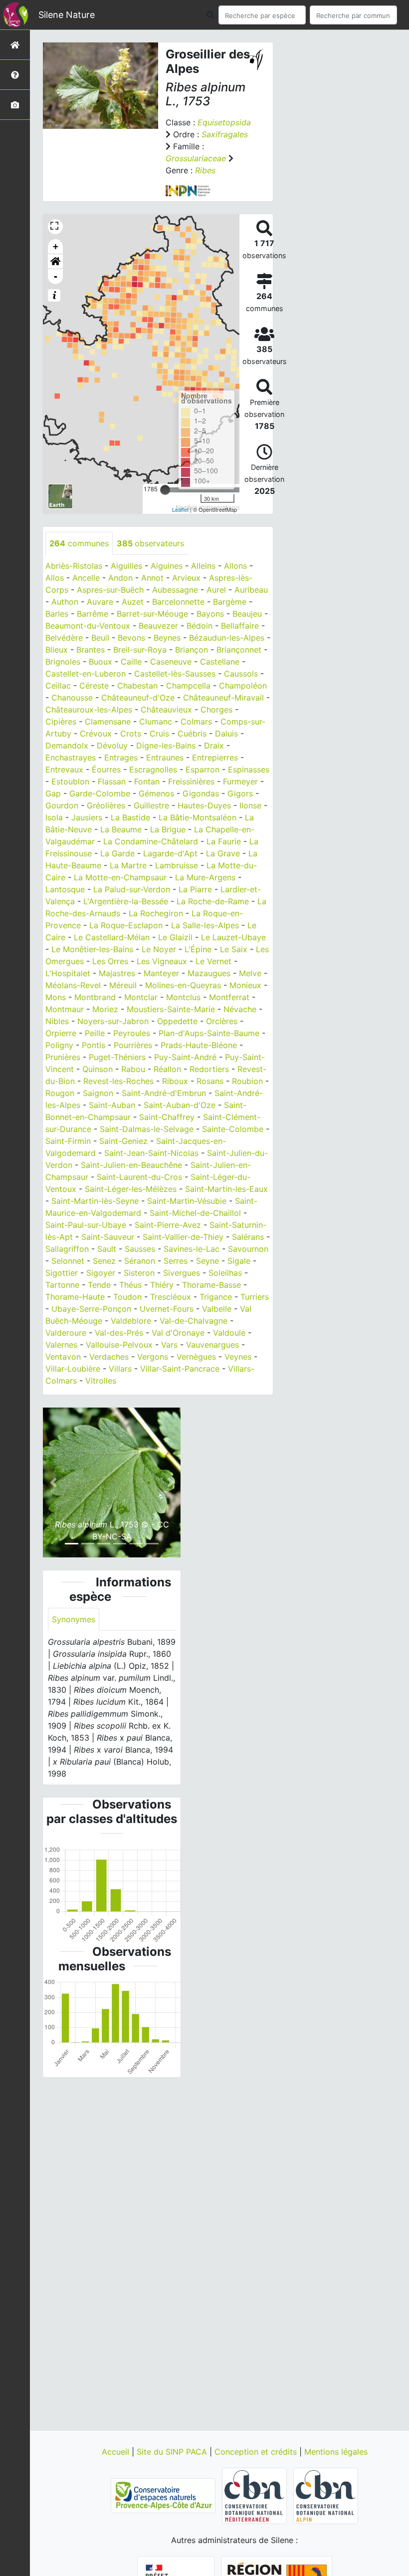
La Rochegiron (156, 913)
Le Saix (234, 949)
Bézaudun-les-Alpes (227, 638)
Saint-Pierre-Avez (168, 1225)
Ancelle (86, 578)
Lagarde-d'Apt (170, 853)
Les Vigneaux (162, 961)
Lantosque (65, 889)
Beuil (100, 638)
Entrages (121, 757)
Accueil (117, 2452)
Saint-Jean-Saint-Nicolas (151, 1153)
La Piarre (195, 889)
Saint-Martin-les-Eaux (226, 1189)
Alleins (203, 566)
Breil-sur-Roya (140, 650)
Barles (57, 614)
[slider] (165, 490)
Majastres (117, 973)
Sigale (239, 1261)
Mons (56, 997)
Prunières (63, 1057)
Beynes (167, 638)
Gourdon (62, 805)
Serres (176, 1261)
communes (79, 543)
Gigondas (201, 793)
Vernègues (196, 1357)
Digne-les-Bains (166, 745)
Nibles (57, 1021)
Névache (240, 1009)
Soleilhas (225, 1273)
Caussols (241, 674)
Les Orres (110, 961)
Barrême (93, 614)
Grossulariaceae (196, 158)
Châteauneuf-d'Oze (138, 698)
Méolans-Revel (73, 985)
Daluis (226, 734)
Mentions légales (336, 2452)
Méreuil (123, 985)
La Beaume (121, 829)
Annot (152, 578)
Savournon (248, 1249)
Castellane (220, 662)
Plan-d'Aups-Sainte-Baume (209, 1033)
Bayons (210, 614)
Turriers (255, 1297)
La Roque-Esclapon (126, 925)
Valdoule (229, 1333)
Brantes (91, 650)
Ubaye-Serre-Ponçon (91, 1309)
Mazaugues (209, 973)
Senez (104, 1261)
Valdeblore (131, 1321)
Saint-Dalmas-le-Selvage (147, 1129)
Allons (235, 566)
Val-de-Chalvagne (194, 1321)
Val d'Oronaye (178, 1333)
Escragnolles (153, 769)
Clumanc (156, 722)
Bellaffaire (240, 626)
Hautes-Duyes (204, 805)
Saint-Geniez (123, 1141)
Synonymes (74, 1619)
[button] (55, 262)
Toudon (127, 1297)
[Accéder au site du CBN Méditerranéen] (256, 2495)
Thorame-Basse (211, 1285)
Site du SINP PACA (173, 2452)
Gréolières (106, 805)
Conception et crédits (257, 2452)
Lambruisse (177, 865)
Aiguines (167, 566)
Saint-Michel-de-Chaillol (195, 1213)
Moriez (105, 1009)
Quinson (98, 1069)
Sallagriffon (67, 1249)
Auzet (133, 602)
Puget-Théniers (117, 1057)
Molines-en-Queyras (183, 985)
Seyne (207, 1261)
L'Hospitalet (68, 973)
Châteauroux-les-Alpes (89, 710)
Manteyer (161, 973)
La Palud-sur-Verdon (132, 889)
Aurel (216, 590)
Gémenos (156, 793)
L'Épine (198, 949)
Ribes (205, 170)
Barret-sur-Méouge (152, 614)
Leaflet (180, 509)
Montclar (141, 997)
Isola (54, 817)
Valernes (61, 1345)
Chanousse (72, 698)
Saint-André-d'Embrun (164, 1093)
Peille (95, 1033)
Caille (131, 662)
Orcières (222, 1021)
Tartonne (62, 1285)
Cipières (61, 722)
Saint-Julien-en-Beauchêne (131, 1165)
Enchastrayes (71, 757)
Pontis (94, 1045)
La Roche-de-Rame (213, 901)
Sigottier (62, 1273)
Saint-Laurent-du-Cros (139, 1177)
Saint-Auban (112, 1105)
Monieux (245, 985)
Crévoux (96, 734)
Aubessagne (175, 590)
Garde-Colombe (100, 793)
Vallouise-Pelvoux (119, 1345)
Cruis (159, 734)
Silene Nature (67, 15)
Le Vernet (213, 961)
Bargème (230, 602)
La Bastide (130, 817)
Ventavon (63, 1357)
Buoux (101, 662)
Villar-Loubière (73, 1369)
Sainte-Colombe (233, 1129)
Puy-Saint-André (185, 1057)
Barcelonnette (178, 602)
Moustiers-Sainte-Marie (171, 1009)
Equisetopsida (224, 122)
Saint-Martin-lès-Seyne (95, 1201)
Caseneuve (171, 662)
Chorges (216, 710)
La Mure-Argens (205, 877)
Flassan (112, 781)
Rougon (60, 1093)
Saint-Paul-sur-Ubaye (86, 1225)
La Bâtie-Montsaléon (198, 817)
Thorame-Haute (75, 1297)
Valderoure (66, 1333)
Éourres (106, 769)
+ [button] (56, 246)
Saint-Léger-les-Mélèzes (131, 1189)
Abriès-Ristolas (74, 566)
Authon (65, 602)
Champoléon (243, 686)
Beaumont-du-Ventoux (88, 626)
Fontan (147, 781)
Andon (120, 578)
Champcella (188, 686)
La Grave (223, 853)
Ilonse (250, 805)
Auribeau (251, 590)
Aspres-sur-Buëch (110, 590)
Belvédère (64, 638)
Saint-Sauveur (108, 1237)
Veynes (238, 1357)
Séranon (140, 1261)
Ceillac (58, 686)
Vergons (153, 1357)
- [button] (56, 276)
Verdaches (109, 1357)
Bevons (131, 638)
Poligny (59, 1045)
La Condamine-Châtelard (151, 841)
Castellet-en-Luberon (86, 674)
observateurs (150, 543)
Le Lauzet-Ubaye (233, 937)
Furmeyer (240, 781)
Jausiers (87, 817)
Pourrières (133, 1045)
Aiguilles (126, 566)
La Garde (117, 853)
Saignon (98, 1093)
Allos (55, 578)
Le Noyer (159, 949)
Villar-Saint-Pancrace (180, 1369)
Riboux (175, 1081)
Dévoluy (112, 745)
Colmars (196, 722)
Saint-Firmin (68, 1141)
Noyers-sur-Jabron (113, 1021)
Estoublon (70, 781)
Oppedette (177, 1021)
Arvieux (186, 578)
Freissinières (191, 781)
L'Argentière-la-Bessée (126, 901)
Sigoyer (101, 1273)
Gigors (240, 793)
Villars (120, 1369)
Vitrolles (101, 1381)
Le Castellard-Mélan (112, 937)
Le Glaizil (175, 937)
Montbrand (95, 997)
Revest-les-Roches (118, 1081)
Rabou (133, 1069)
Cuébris (192, 734)
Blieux (57, 650)
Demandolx (67, 745)
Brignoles (63, 662)
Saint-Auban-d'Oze (180, 1105)
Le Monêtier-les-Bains (92, 949)
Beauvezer (158, 626)
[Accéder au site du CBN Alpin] (326, 2495)
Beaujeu (247, 614)
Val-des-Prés (119, 1333)
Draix (214, 745)
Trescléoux (171, 1297)
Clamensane (108, 722)
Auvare (100, 602)
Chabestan (137, 686)
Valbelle (217, 1309)
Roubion (247, 1081)
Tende (99, 1285)
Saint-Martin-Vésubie (187, 1201)
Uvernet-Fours (167, 1309)
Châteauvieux (166, 710)
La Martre (128, 865)
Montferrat (229, 997)
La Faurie (224, 841)
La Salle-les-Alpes (205, 925)
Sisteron (139, 1273)
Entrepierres (215, 757)
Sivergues (182, 1273)
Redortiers (209, 1069)
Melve (250, 973)
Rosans (210, 1081)
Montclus (183, 997)
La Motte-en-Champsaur (120, 877)
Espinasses (249, 769)
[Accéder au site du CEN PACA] (164, 2495)
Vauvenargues (212, 1345)
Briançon (192, 650)
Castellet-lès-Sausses (175, 674)
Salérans (248, 1237)
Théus (130, 1285)
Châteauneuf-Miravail (223, 698)
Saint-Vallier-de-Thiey (183, 1237)
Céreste (94, 686)
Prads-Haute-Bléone (199, 1045)
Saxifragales (225, 134)
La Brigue (168, 829)
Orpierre (61, 1033)
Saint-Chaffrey (167, 1117)
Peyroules (132, 1033)
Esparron (203, 769)
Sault (107, 1249)
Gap (53, 793)
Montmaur (65, 1009)
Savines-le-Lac (192, 1249)
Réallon (167, 1069)
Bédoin (200, 626)
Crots (131, 734)
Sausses (140, 1249)
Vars (169, 1345)
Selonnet (68, 1261)
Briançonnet (239, 650)
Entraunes (165, 757)
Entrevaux (64, 769)
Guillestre (151, 805)
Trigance (216, 1297)
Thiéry (162, 1285)
